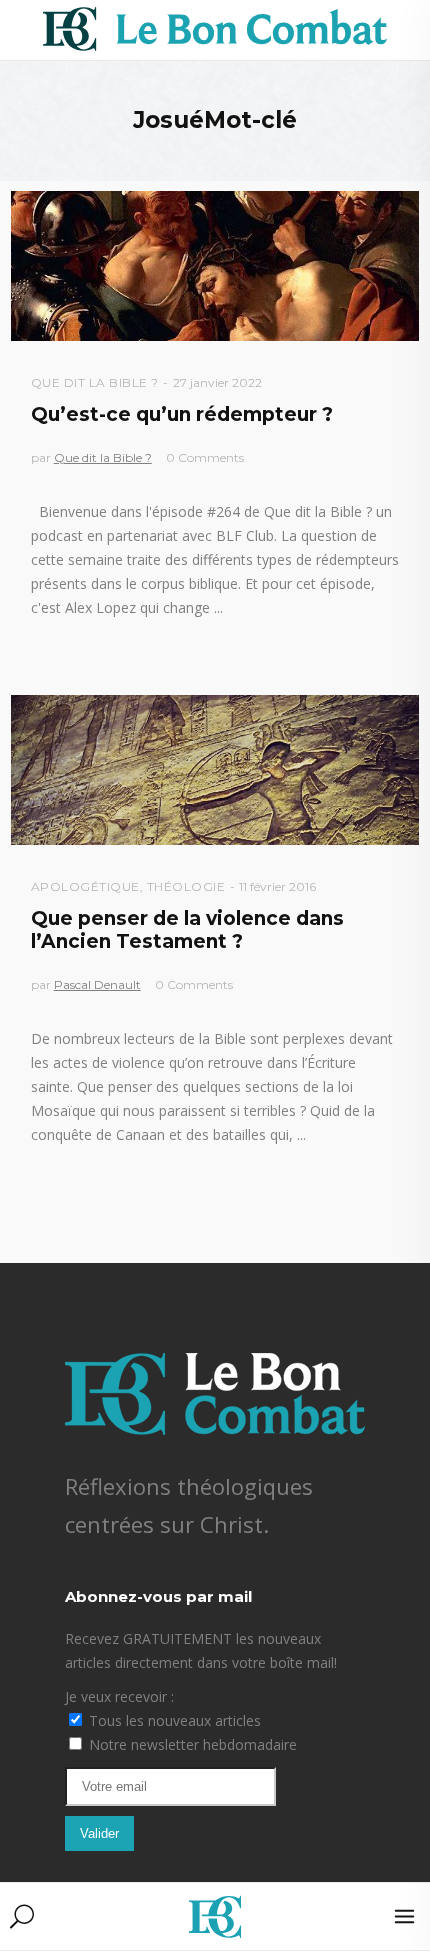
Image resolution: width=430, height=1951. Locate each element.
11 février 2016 (277, 886)
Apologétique (85, 886)
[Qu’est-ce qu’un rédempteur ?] (215, 266)
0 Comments (205, 457)
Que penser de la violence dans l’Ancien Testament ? (187, 930)
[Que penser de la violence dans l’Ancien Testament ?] (215, 770)
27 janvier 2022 (217, 382)
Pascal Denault (97, 984)
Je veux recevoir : (119, 1696)
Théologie (186, 886)
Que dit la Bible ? (95, 382)
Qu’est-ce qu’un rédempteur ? (182, 414)
